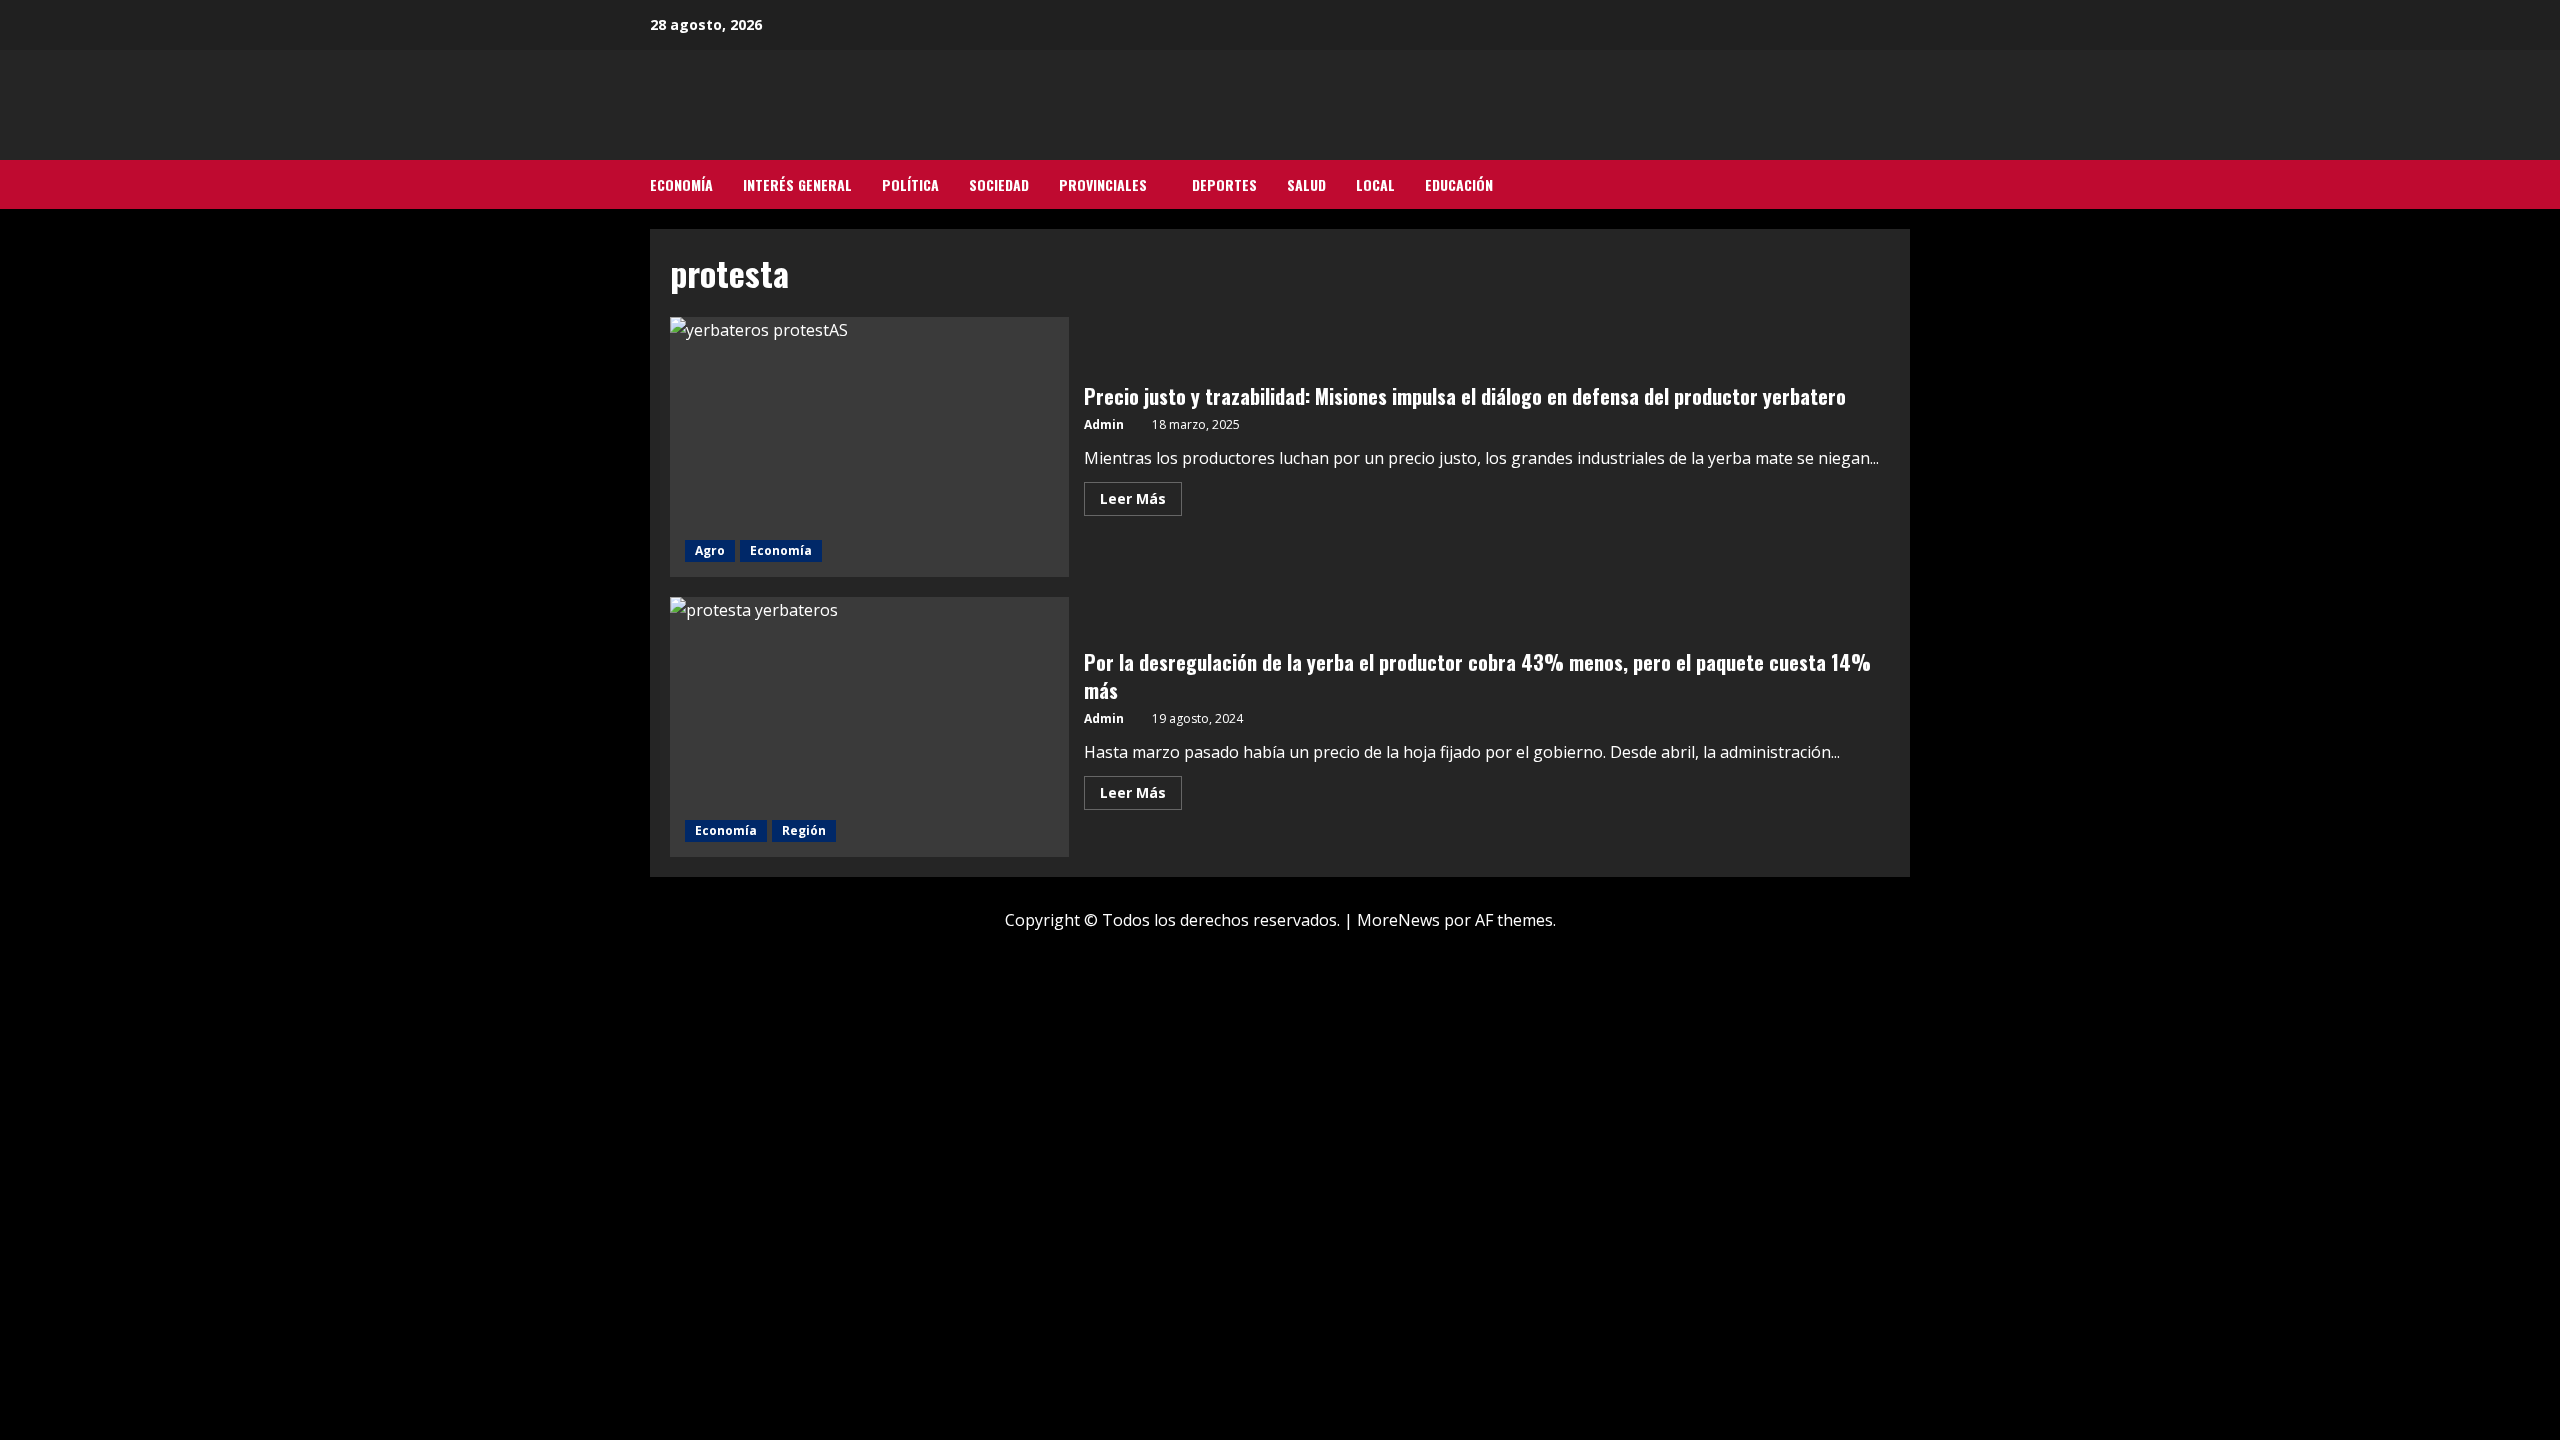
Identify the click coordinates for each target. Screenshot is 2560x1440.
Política (910, 184)
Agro (710, 550)
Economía (681, 184)
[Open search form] (1904, 185)
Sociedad (999, 184)
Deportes (1224, 184)
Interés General (797, 184)
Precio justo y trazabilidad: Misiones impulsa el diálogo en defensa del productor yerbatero (869, 447)
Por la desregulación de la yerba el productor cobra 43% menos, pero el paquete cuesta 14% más (869, 727)
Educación (1459, 184)
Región (804, 830)
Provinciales (1103, 184)
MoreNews (1398, 920)
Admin (1104, 424)
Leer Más (1141, 502)
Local (1375, 184)
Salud (1306, 184)
